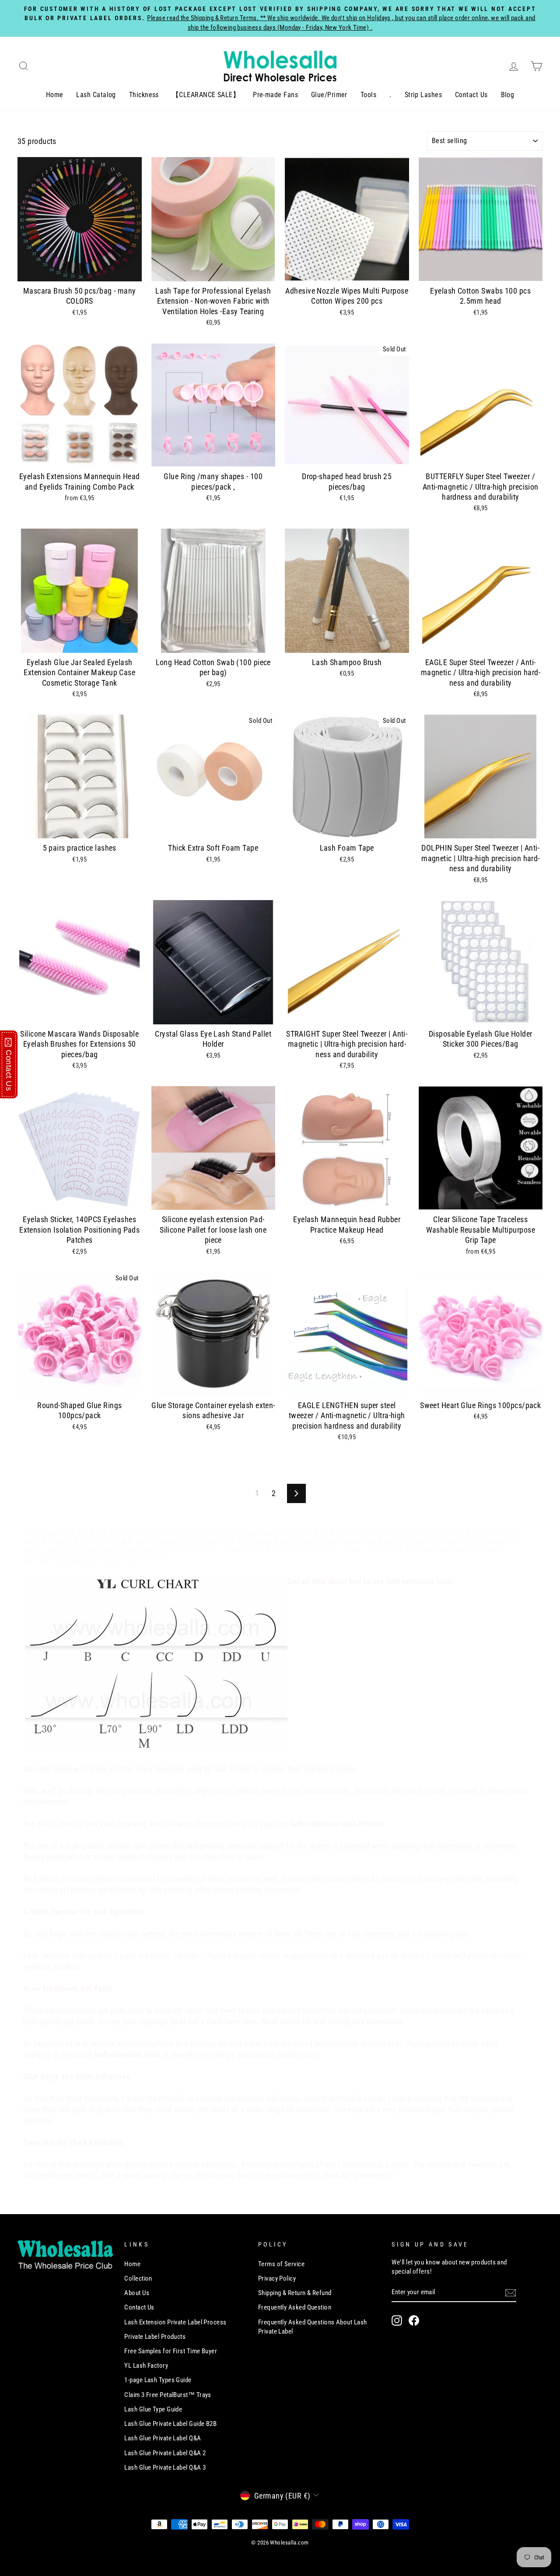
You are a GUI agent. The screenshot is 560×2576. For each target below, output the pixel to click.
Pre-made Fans (275, 95)
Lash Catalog (96, 95)
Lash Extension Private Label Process (175, 2322)
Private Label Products (155, 2337)
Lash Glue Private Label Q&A (163, 2438)
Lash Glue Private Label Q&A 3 (165, 2467)
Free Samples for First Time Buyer (171, 2351)
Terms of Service (281, 2264)
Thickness (144, 95)
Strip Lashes (423, 95)
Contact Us (471, 95)
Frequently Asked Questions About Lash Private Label (313, 2327)
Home (55, 95)
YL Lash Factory (146, 2366)
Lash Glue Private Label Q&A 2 (165, 2453)
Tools (368, 95)
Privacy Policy (277, 2278)
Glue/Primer (329, 95)
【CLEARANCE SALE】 (206, 95)
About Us (137, 2293)
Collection (138, 2278)
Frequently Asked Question (295, 2307)
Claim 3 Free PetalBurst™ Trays (168, 2395)
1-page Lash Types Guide (158, 2380)
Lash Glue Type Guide (153, 2409)
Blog (508, 95)
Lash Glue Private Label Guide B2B (170, 2424)
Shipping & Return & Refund (295, 2293)
